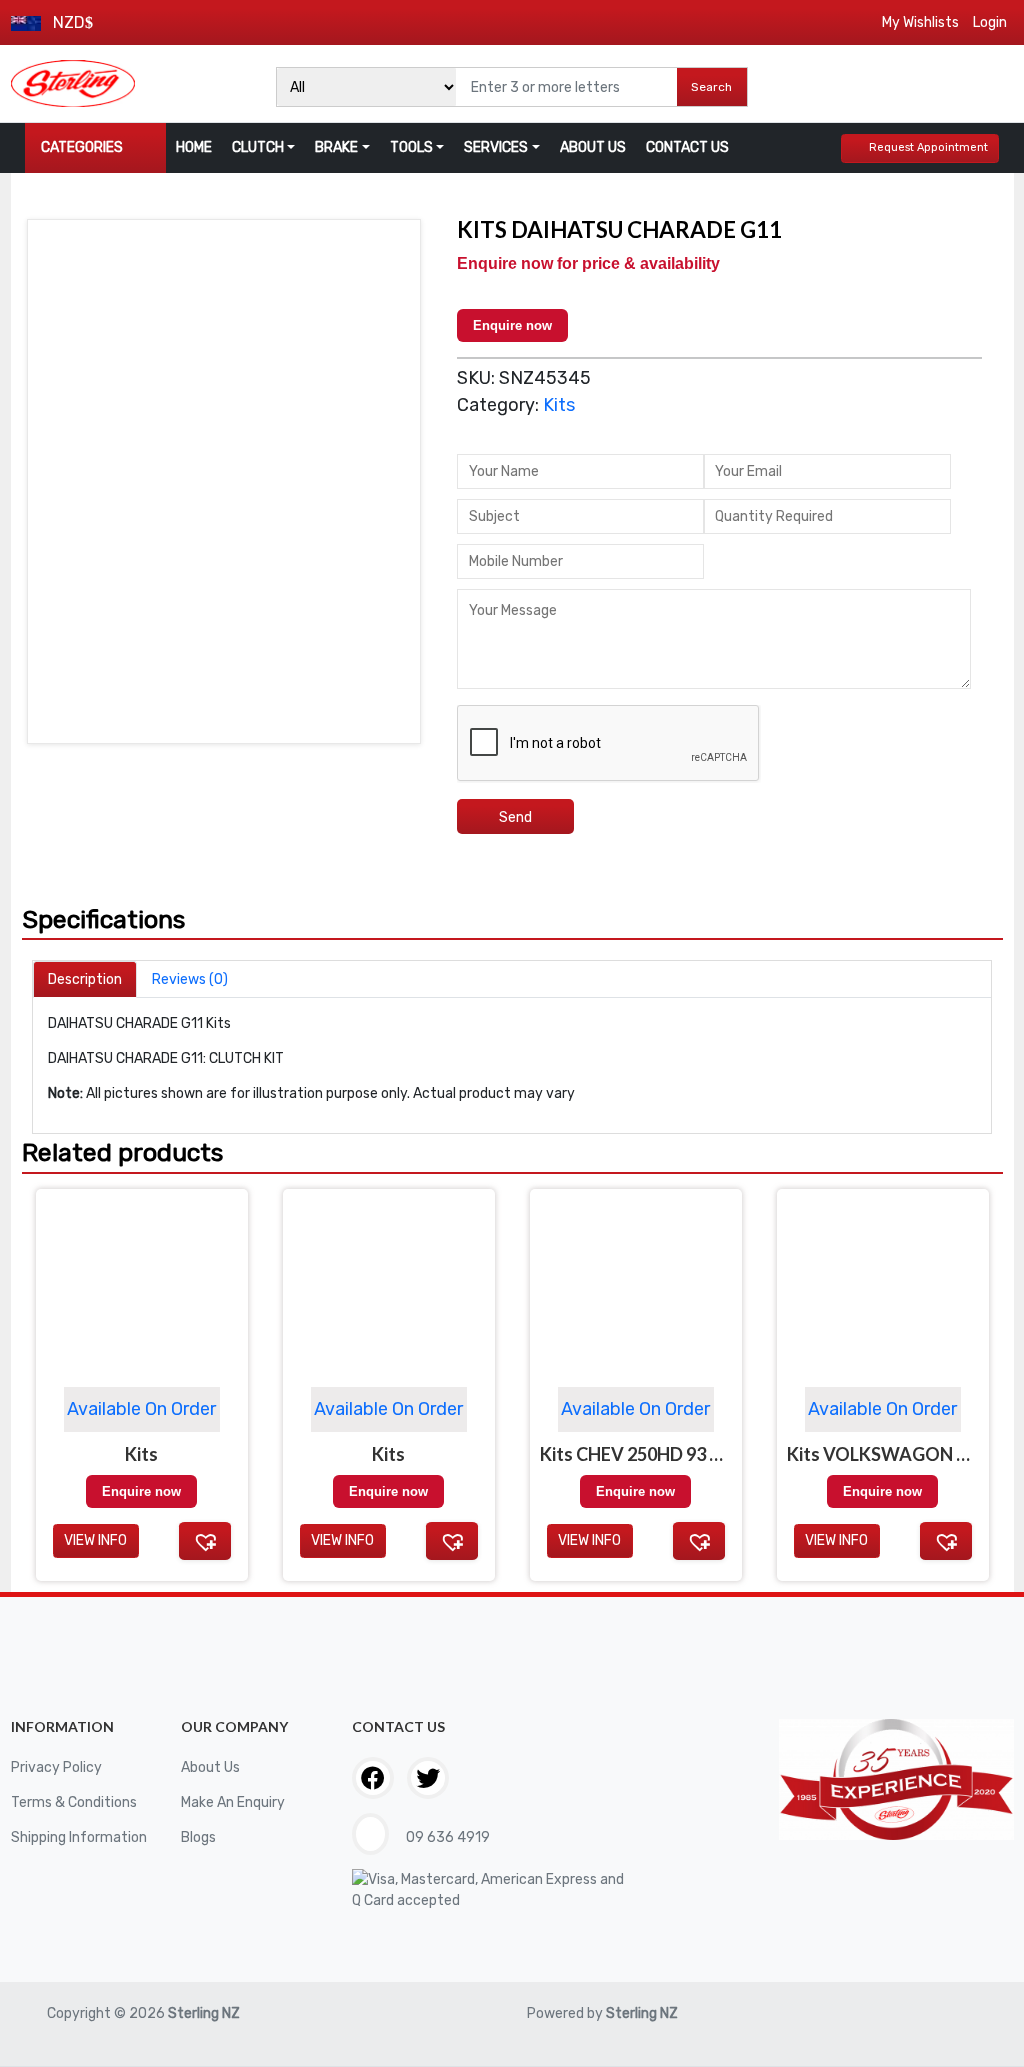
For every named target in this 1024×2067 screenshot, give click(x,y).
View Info (95, 1540)
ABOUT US (593, 147)
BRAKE (336, 147)
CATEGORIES (82, 147)
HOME (194, 147)
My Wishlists (920, 22)
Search (711, 87)
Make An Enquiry (233, 1802)
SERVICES (496, 147)
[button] (205, 1541)
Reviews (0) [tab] (190, 979)
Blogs (198, 1837)
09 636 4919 (446, 1837)
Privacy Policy (56, 1767)
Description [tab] (85, 979)
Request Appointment (928, 147)
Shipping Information (79, 1837)
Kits (559, 405)
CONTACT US (687, 147)
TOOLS (411, 147)
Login (990, 22)
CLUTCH (258, 147)
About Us (210, 1767)
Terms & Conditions (74, 1802)
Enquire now (512, 325)
